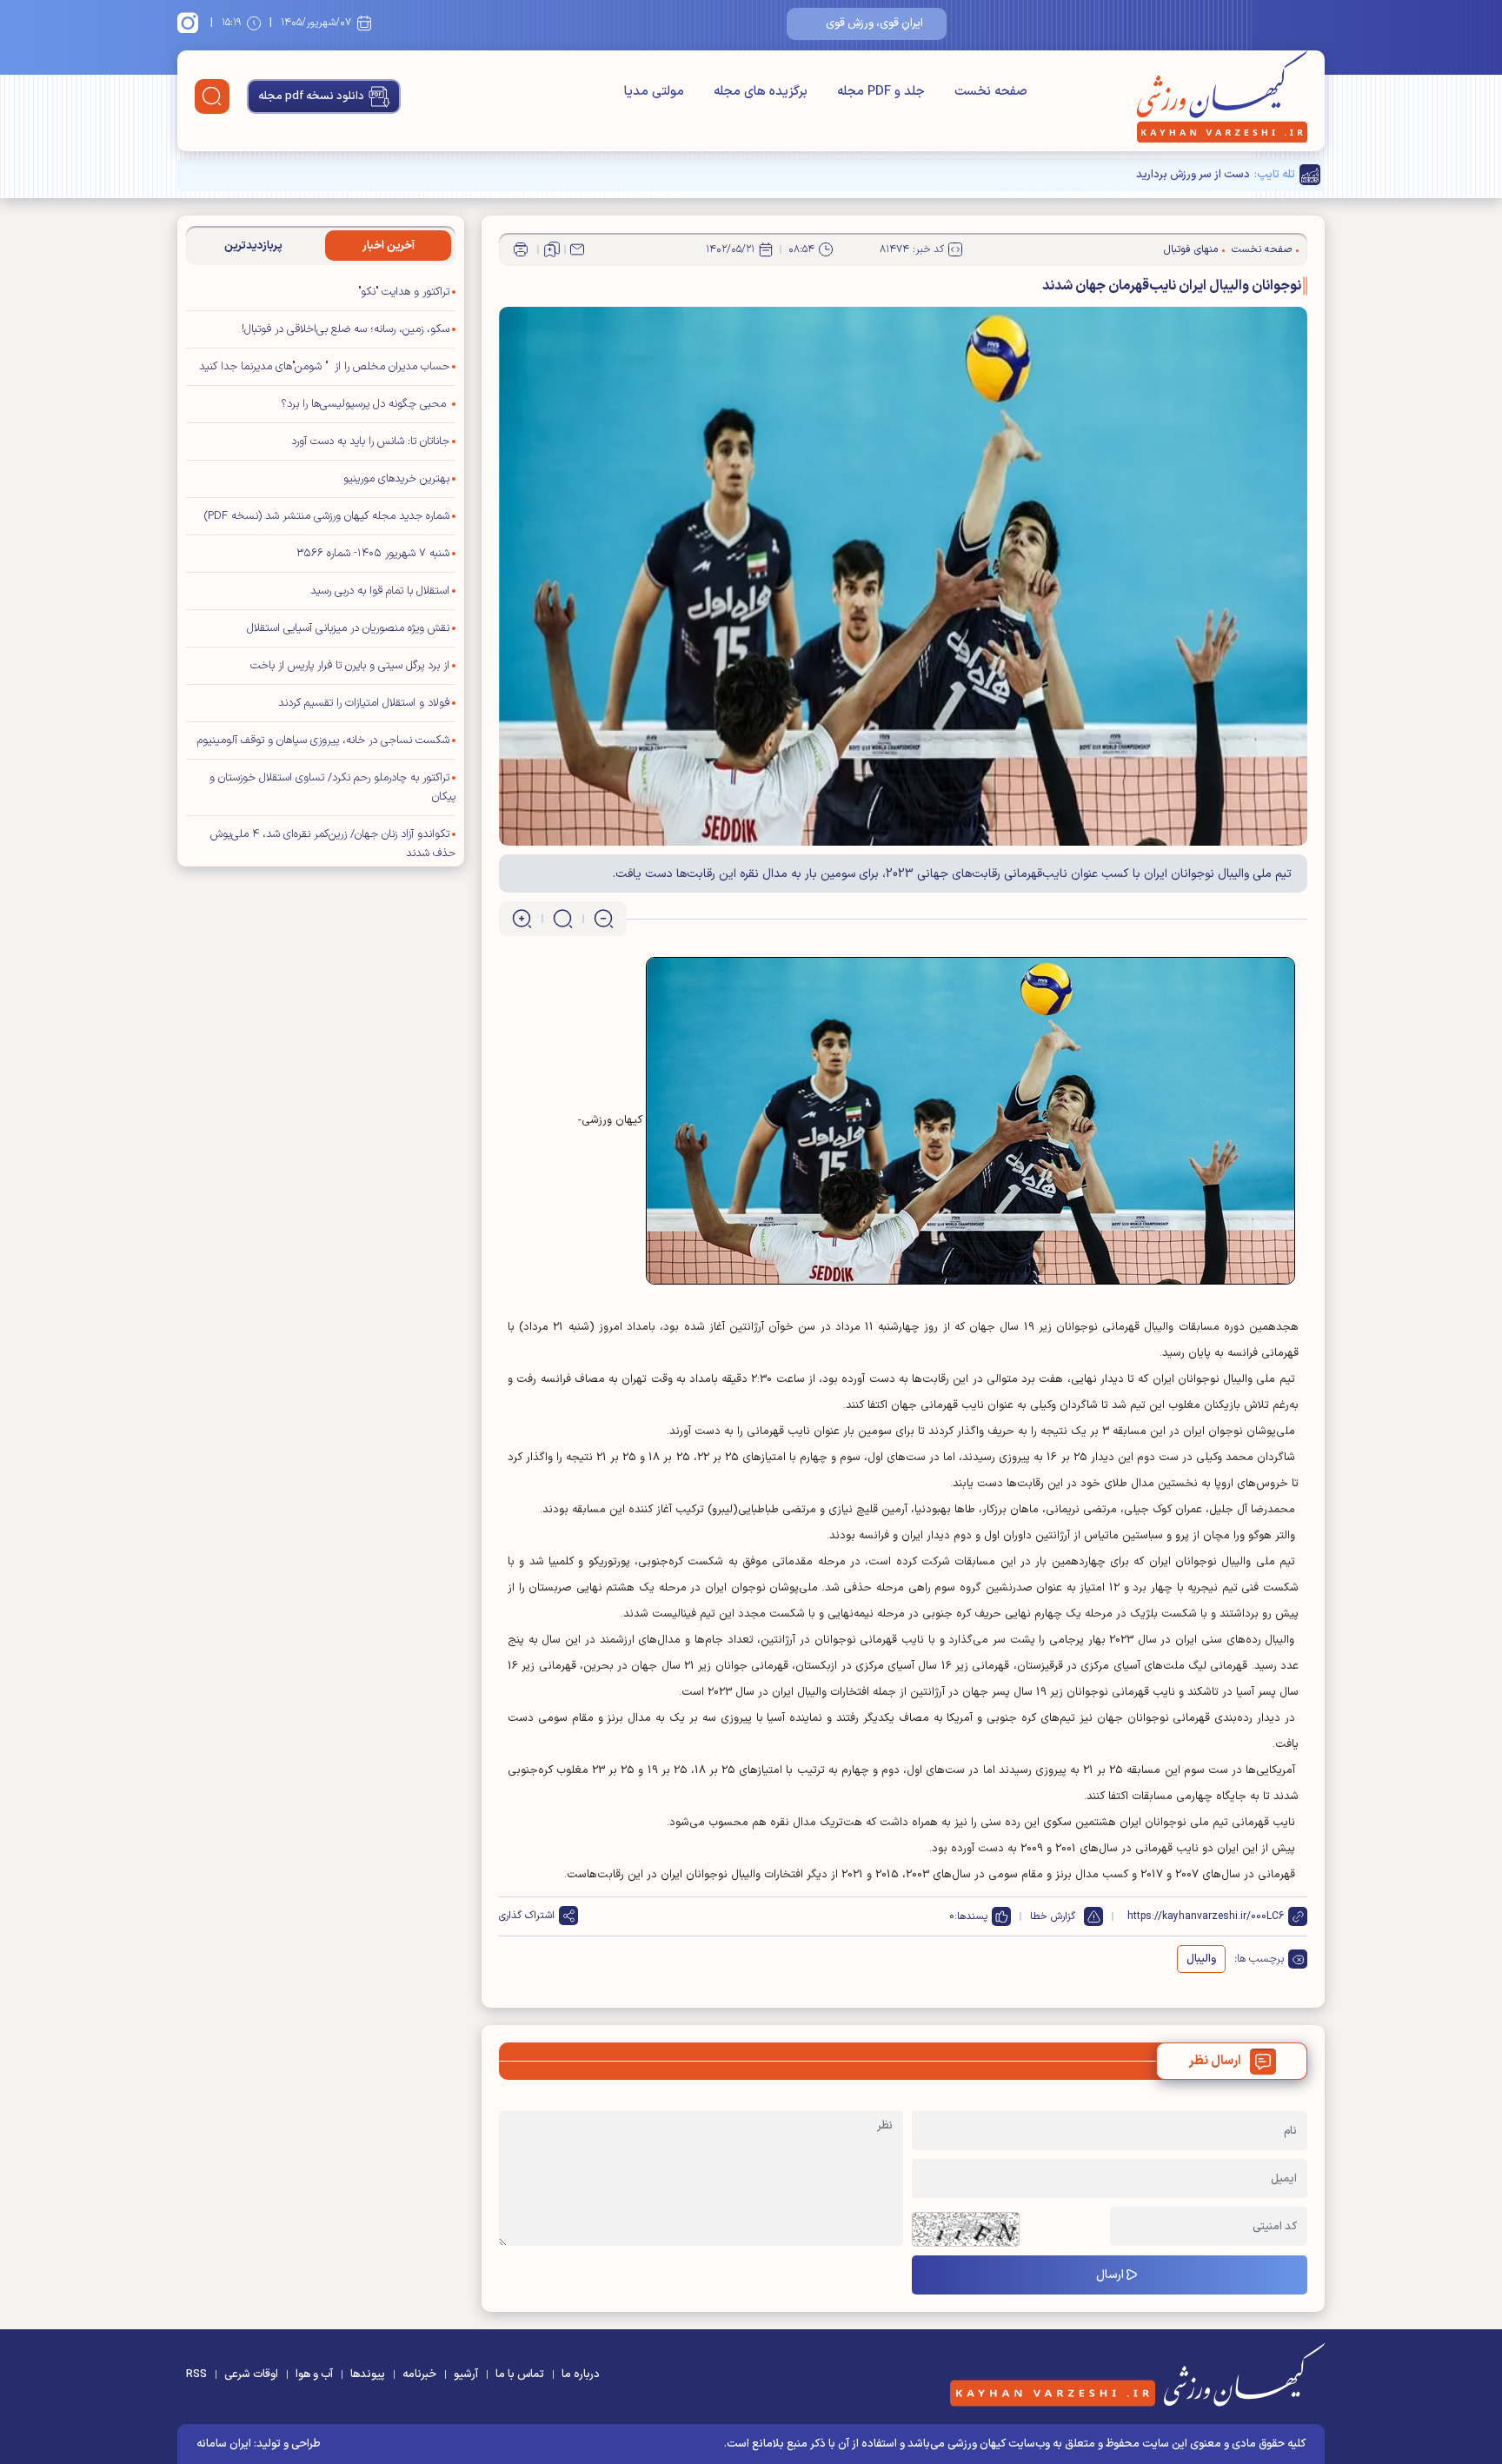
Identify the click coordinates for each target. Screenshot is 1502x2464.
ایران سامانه (224, 2444)
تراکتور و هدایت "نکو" (404, 292)
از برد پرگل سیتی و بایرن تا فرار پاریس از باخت (350, 666)
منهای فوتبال (1191, 249)
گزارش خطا (1053, 1916)
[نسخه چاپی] (521, 249)
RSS (196, 2374)
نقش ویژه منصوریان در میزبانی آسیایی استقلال (348, 628)
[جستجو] (212, 96)
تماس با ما (520, 2374)
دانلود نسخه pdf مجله (311, 96)
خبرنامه (419, 2374)
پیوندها (368, 2374)
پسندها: (971, 1916)
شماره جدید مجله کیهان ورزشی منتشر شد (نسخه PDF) (327, 516)
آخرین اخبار (389, 246)
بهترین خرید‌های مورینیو (396, 479)
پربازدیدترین (253, 246)
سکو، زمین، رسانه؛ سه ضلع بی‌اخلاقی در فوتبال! (346, 329)
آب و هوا (314, 2374)
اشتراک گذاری (527, 1916)
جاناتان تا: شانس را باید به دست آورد (370, 442)
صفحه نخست (991, 92)
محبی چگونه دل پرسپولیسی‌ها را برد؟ (365, 404)
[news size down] (604, 919)
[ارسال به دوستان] (577, 249)
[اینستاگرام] (190, 23)
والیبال (1201, 1959)
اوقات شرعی (251, 2374)
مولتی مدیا (654, 92)
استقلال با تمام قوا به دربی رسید (380, 591)
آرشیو (466, 2374)
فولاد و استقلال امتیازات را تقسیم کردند (364, 703)
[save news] (552, 249)
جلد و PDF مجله (881, 92)
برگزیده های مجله (761, 92)
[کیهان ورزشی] (1222, 96)
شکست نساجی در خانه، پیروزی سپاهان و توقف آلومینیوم (323, 741)
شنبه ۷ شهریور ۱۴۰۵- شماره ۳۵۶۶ (373, 554)
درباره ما (581, 2374)
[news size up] (522, 919)
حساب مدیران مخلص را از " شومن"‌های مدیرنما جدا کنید (324, 367)
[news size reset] (563, 919)
